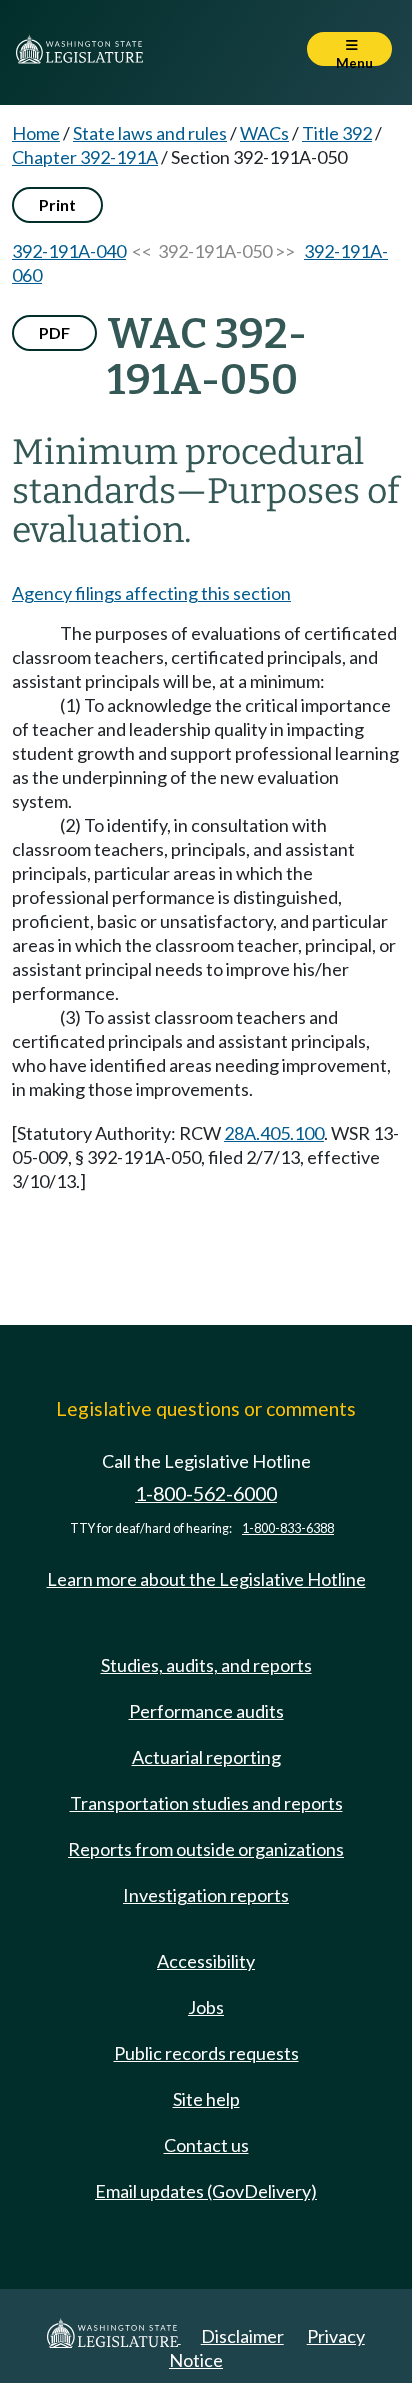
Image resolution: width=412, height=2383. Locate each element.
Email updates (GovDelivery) (206, 2191)
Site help (206, 2099)
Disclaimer (242, 2336)
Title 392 (337, 133)
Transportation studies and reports (206, 1803)
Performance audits (206, 1711)
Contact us (206, 2145)
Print (57, 204)
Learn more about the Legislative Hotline (206, 1579)
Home (36, 133)
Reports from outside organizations (206, 1849)
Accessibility (206, 1961)
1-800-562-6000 (206, 1493)
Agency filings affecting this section (151, 593)
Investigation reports (206, 1895)
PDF (54, 332)
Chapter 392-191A (85, 157)
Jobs (206, 2007)
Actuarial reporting (206, 1757)
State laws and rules (150, 133)
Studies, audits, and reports (206, 1665)
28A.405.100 (274, 1133)
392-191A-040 (69, 251)
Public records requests (206, 2053)
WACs (264, 133)
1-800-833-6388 (288, 1528)
